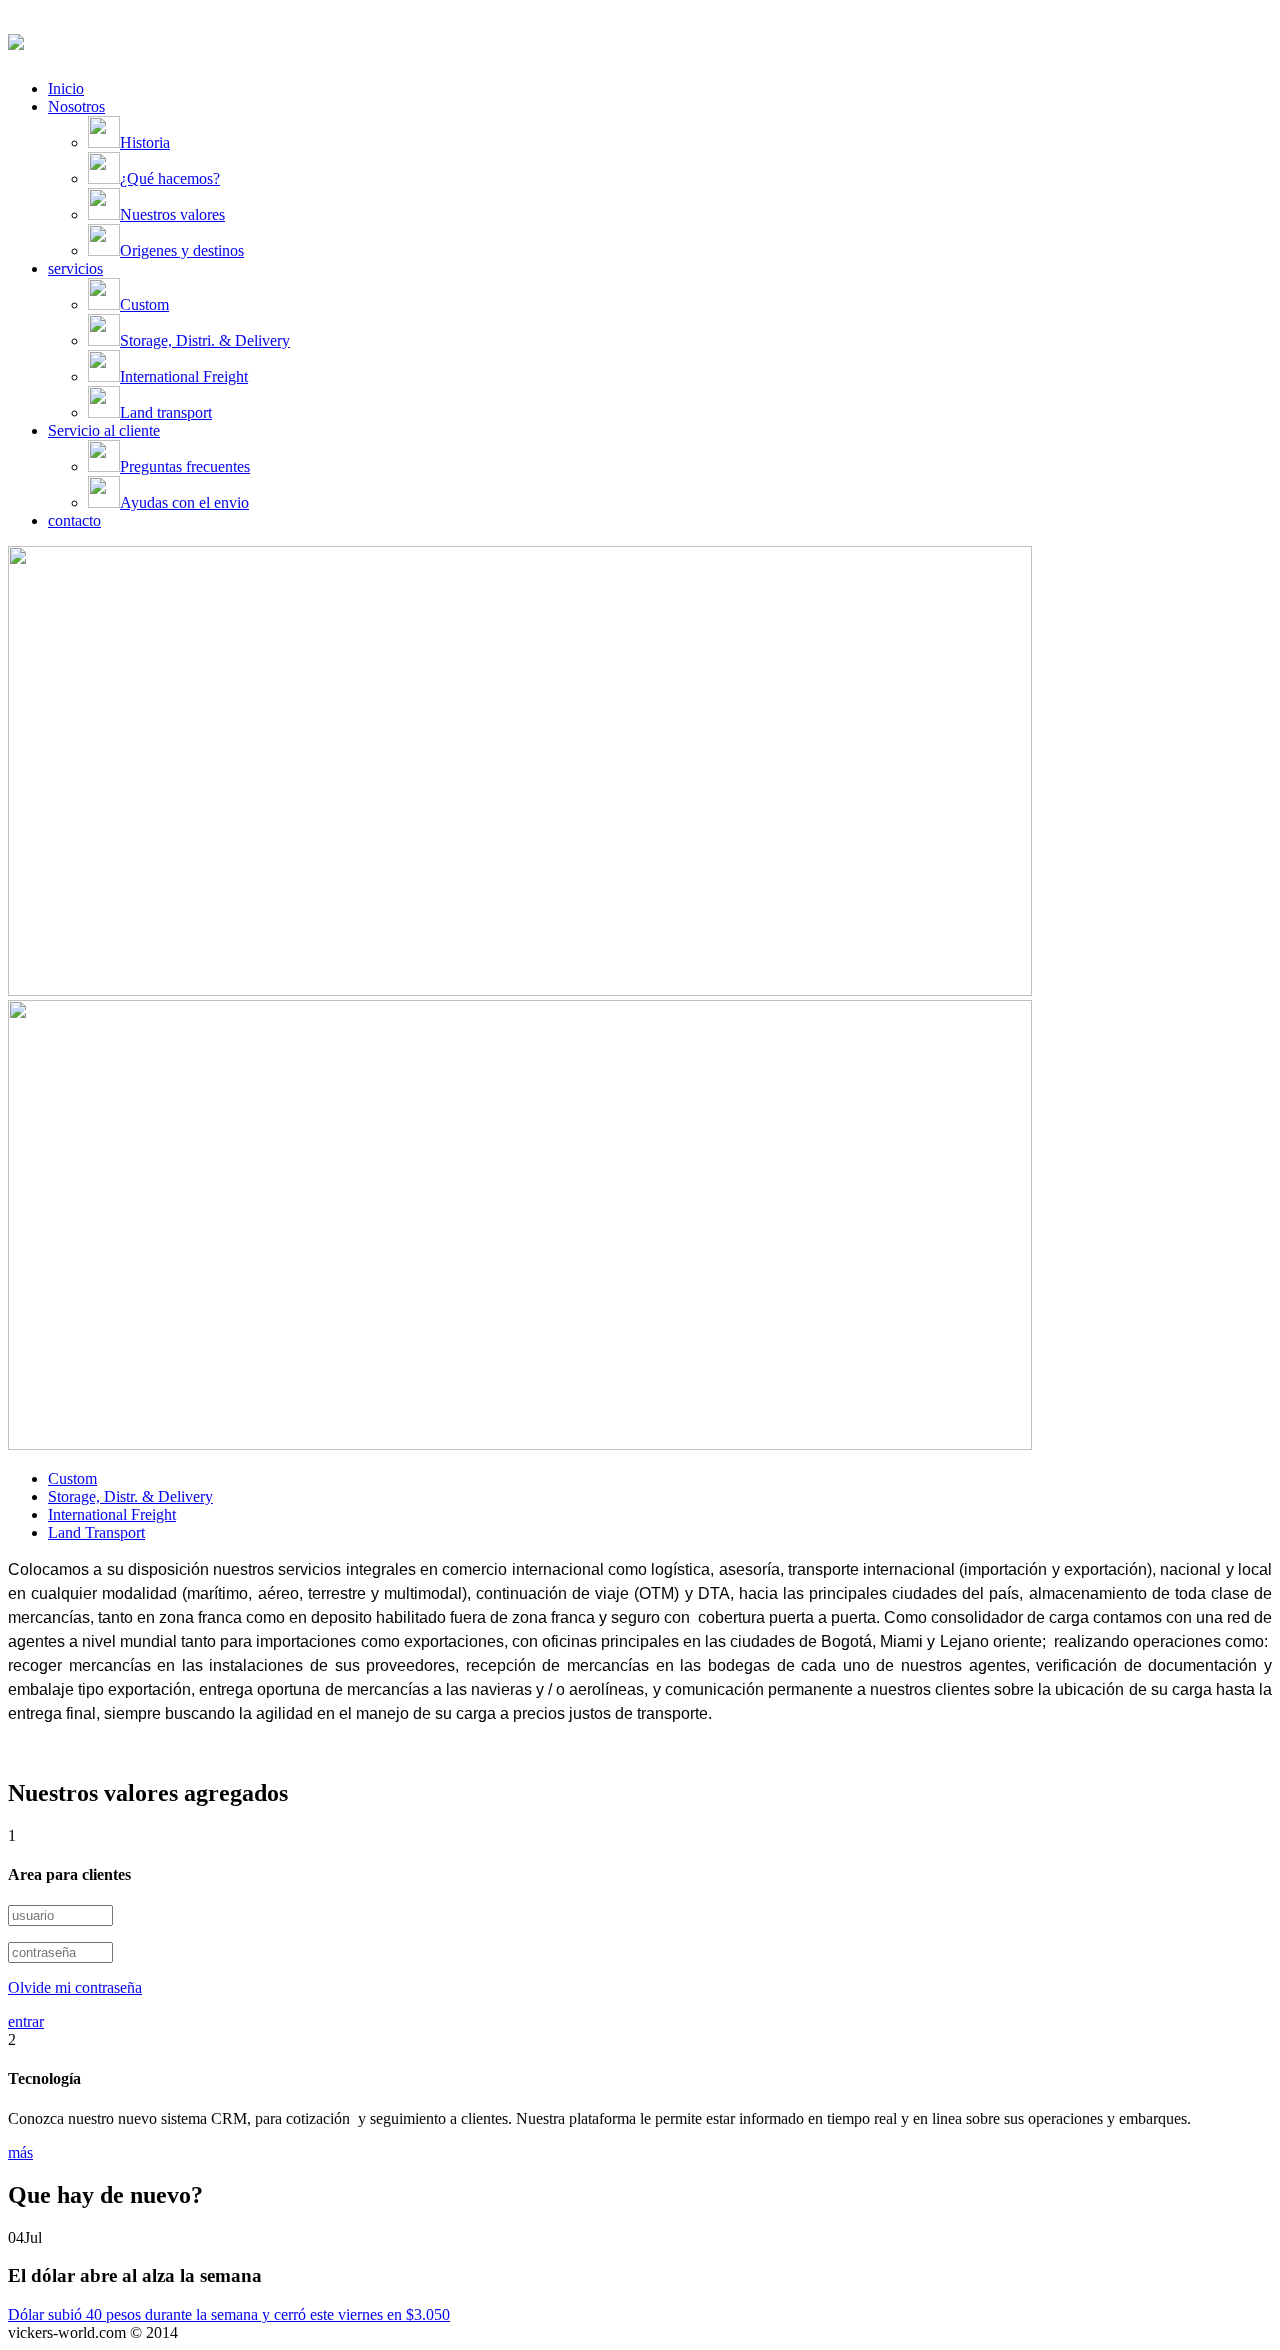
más (20, 2152)
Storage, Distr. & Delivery (130, 1496)
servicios (75, 268)
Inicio (66, 88)
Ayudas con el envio (184, 502)
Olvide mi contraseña (75, 1987)
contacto (74, 520)
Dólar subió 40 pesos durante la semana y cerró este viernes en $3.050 (229, 2314)
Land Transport (96, 1532)
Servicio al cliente (104, 430)
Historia (145, 142)
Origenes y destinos (182, 250)
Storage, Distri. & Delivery (205, 340)
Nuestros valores (172, 214)
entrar (26, 2021)
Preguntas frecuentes (185, 466)
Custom (144, 304)
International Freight (184, 376)
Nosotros (76, 106)
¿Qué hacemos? (170, 178)
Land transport (166, 412)
